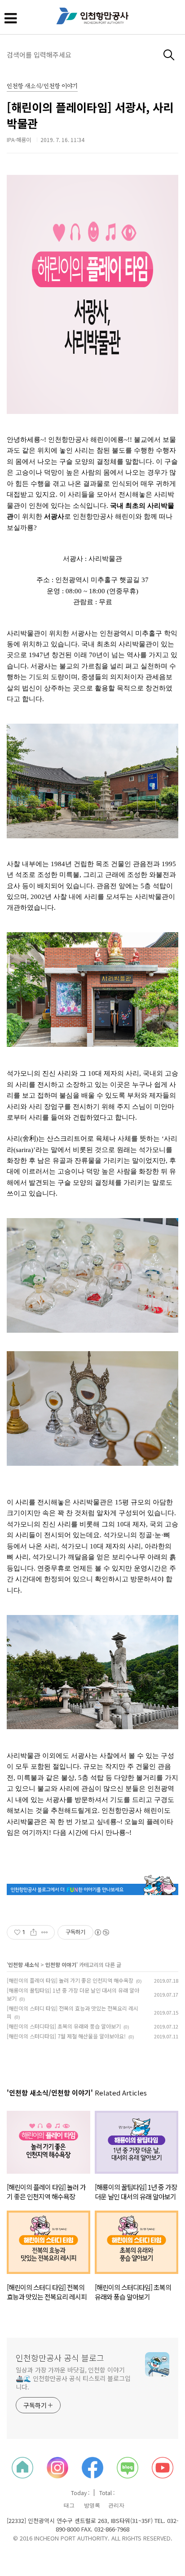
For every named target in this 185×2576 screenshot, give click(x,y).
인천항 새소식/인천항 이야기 (42, 87)
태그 (69, 2505)
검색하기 (169, 55)
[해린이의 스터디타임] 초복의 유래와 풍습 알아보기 (64, 2026)
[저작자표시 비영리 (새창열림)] (101, 1932)
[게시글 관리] (45, 1932)
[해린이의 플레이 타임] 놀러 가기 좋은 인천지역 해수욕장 (70, 1980)
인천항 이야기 (61, 1964)
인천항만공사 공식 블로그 (60, 2358)
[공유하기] (33, 1932)
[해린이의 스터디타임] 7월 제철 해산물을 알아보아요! (66, 2036)
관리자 (116, 2505)
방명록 (92, 2505)
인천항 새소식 (24, 1964)
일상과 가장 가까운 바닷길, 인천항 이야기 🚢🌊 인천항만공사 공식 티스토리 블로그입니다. (73, 2378)
